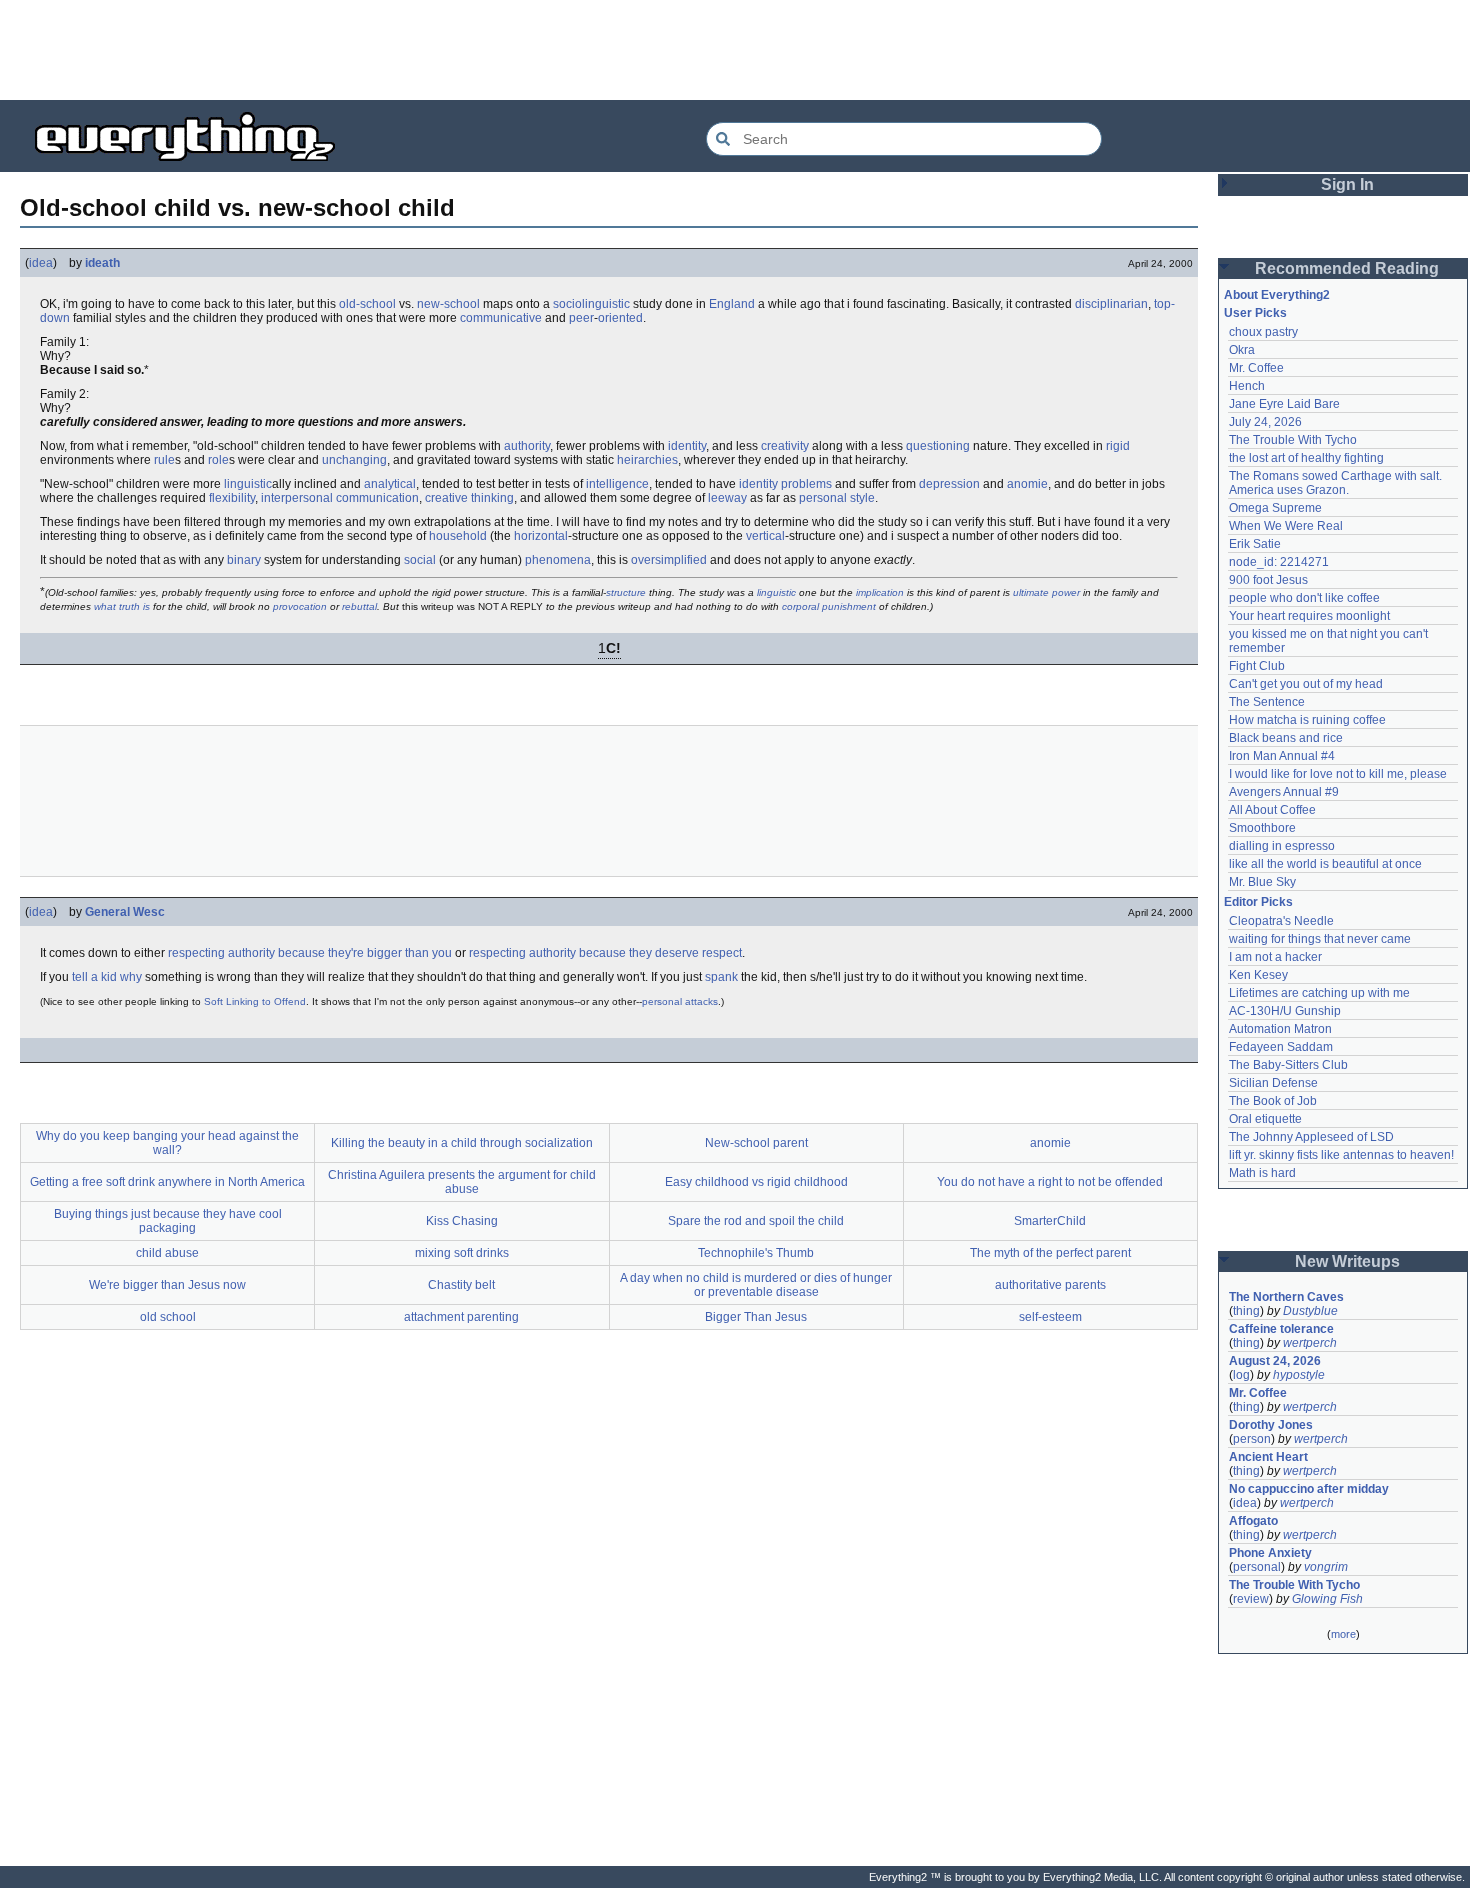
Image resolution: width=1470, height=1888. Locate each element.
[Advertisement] (735, 50)
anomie (1027, 484)
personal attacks (680, 1001)
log (1241, 1375)
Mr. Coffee (1256, 368)
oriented (620, 318)
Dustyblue (1310, 1311)
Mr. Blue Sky (1262, 882)
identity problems (785, 484)
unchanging (354, 460)
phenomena (558, 560)
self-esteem (1050, 1317)
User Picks (1255, 313)
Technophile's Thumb (756, 1253)
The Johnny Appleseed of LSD (1311, 1137)
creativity (785, 446)
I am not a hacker (1275, 957)
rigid (1118, 446)
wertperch (1310, 1343)
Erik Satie (1255, 544)
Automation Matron (1280, 1029)
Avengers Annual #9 (1284, 792)
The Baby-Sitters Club (1288, 1065)
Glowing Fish (1327, 1599)
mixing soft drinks (462, 1253)
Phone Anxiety (1270, 1553)
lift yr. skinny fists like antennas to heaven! (1341, 1155)
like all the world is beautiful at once (1325, 864)
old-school (367, 304)
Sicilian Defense (1273, 1083)
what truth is (122, 606)
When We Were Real (1286, 526)
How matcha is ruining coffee (1307, 720)
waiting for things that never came (1320, 939)
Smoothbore (1262, 828)
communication (377, 498)
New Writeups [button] (1347, 1261)
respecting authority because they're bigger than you (310, 953)
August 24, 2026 (1275, 1361)
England (732, 304)
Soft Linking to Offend (255, 1001)
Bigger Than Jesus (756, 1317)
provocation (300, 606)
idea (41, 263)
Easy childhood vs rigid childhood (756, 1182)
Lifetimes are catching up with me (1319, 993)
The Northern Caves (1286, 1297)
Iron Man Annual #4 (1282, 756)
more (1343, 1634)
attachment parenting (461, 1317)
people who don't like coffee (1304, 598)
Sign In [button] (1347, 184)
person (1252, 1439)
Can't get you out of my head (1306, 684)
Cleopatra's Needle (1281, 921)
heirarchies (647, 460)
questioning (938, 446)
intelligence (617, 484)
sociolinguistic (591, 304)
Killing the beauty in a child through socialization (462, 1143)
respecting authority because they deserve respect (605, 953)
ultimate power (1046, 592)
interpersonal (297, 498)
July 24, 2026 (1265, 422)
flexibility (232, 498)
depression (949, 484)
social (420, 560)
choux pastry (1263, 332)
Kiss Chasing (462, 1221)
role (218, 460)
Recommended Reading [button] (1347, 268)
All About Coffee (1272, 810)
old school (168, 1317)
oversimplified (669, 560)
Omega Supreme (1275, 508)
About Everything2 (1277, 295)
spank (721, 977)
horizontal (541, 536)
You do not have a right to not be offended (1050, 1182)
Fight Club (1257, 666)
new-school (448, 304)
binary (244, 560)
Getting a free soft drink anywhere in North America (167, 1182)
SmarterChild (1050, 1221)
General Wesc (125, 912)
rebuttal (359, 606)
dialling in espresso (1282, 846)
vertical (765, 536)
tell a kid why (107, 977)
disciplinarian (1111, 304)
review (1251, 1599)
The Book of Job (1273, 1101)
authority (527, 446)
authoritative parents (1050, 1285)
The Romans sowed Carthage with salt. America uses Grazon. (1336, 483)
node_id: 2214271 (1279, 562)
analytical (390, 484)
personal (1257, 1567)
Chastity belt (461, 1285)
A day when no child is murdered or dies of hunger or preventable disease (756, 1285)
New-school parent (756, 1143)
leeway (727, 498)
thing (1246, 1311)
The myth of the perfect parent (1050, 1253)
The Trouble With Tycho (1293, 440)
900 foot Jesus (1268, 580)
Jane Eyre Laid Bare (1284, 404)
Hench (1247, 386)
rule (164, 460)
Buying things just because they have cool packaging (168, 1221)
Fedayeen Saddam (1281, 1047)
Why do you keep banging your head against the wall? (167, 1143)
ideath (102, 263)
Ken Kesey (1258, 975)
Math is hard (1262, 1173)
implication (880, 592)
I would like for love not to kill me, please (1338, 774)
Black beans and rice (1286, 738)
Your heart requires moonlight (1309, 616)
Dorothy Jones (1271, 1425)
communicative (501, 318)
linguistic (248, 484)
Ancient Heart (1268, 1457)
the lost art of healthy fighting (1306, 458)
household (458, 536)
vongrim (1326, 1567)
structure (626, 592)
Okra (1242, 350)
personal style (837, 498)
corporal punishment (829, 606)
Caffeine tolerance (1281, 1329)
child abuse (167, 1253)
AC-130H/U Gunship (1285, 1011)
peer (581, 318)
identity (687, 446)
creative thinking (469, 498)
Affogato (1253, 1521)
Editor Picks (1258, 902)
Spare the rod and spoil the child (756, 1221)
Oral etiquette (1265, 1119)
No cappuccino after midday (1309, 1489)
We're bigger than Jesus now (167, 1285)
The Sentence (1267, 702)
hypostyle (1299, 1375)
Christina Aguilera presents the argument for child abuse (462, 1182)
